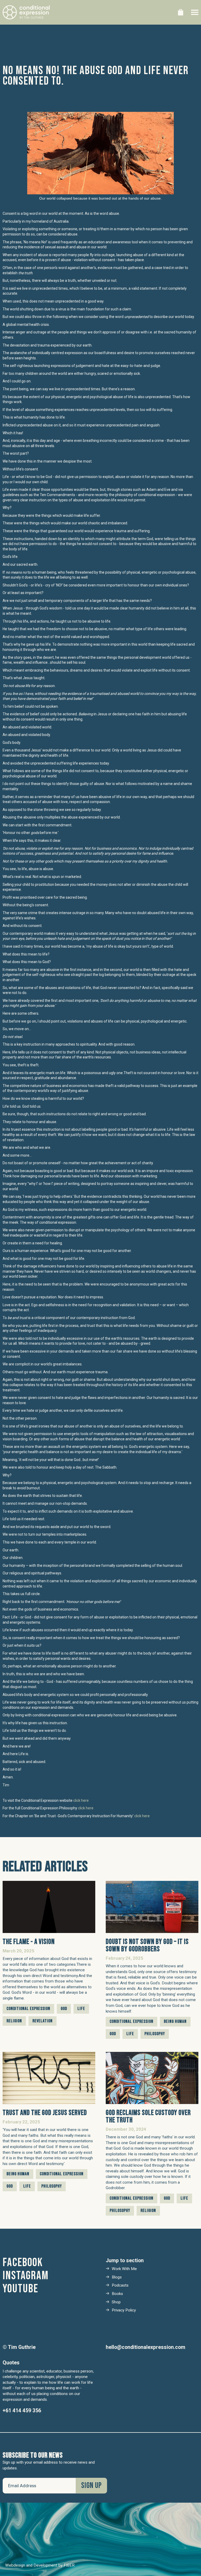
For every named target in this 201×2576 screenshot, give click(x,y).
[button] (181, 12)
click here (81, 1800)
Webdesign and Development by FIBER (40, 2565)
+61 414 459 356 (22, 2411)
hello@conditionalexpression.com (146, 2347)
